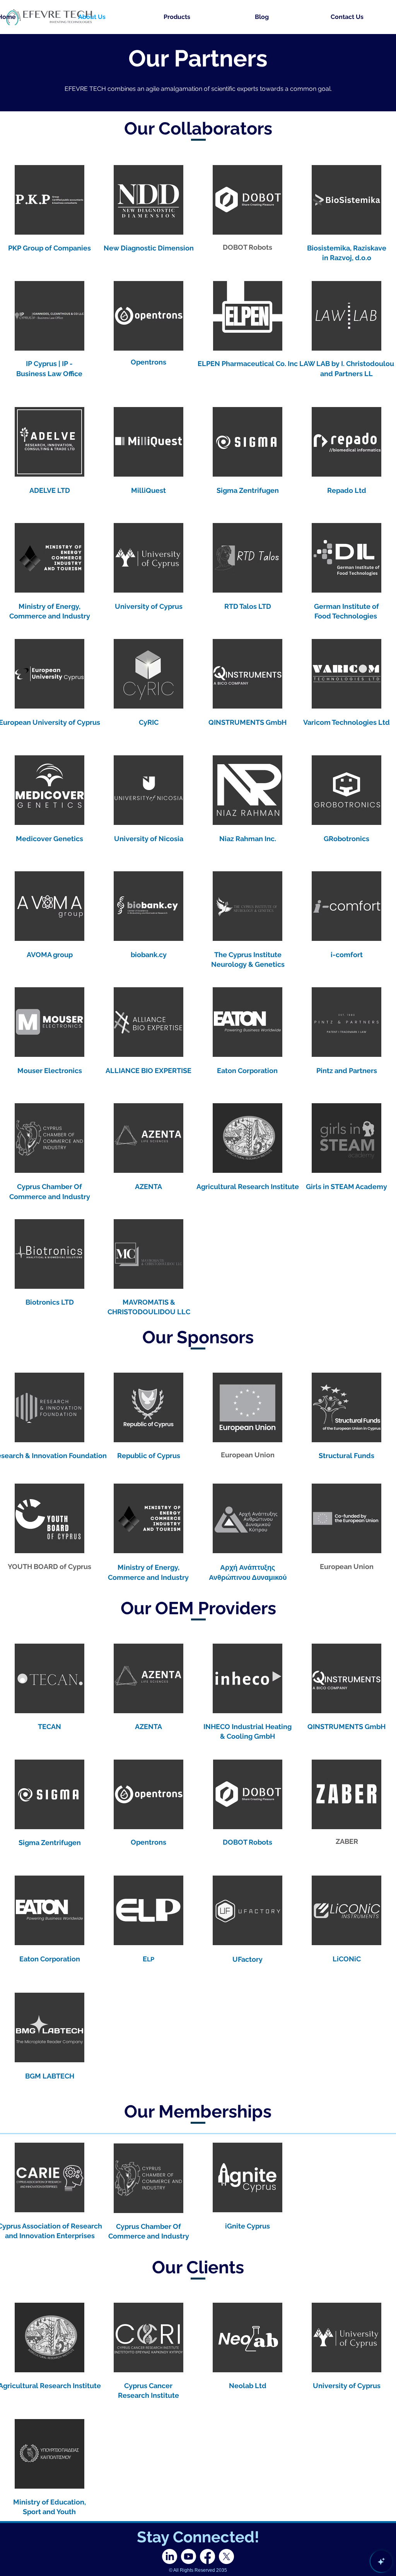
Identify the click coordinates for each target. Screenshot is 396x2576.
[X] (226, 2556)
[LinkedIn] (170, 2556)
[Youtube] (189, 2556)
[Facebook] (207, 2556)
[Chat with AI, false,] (381, 2561)
